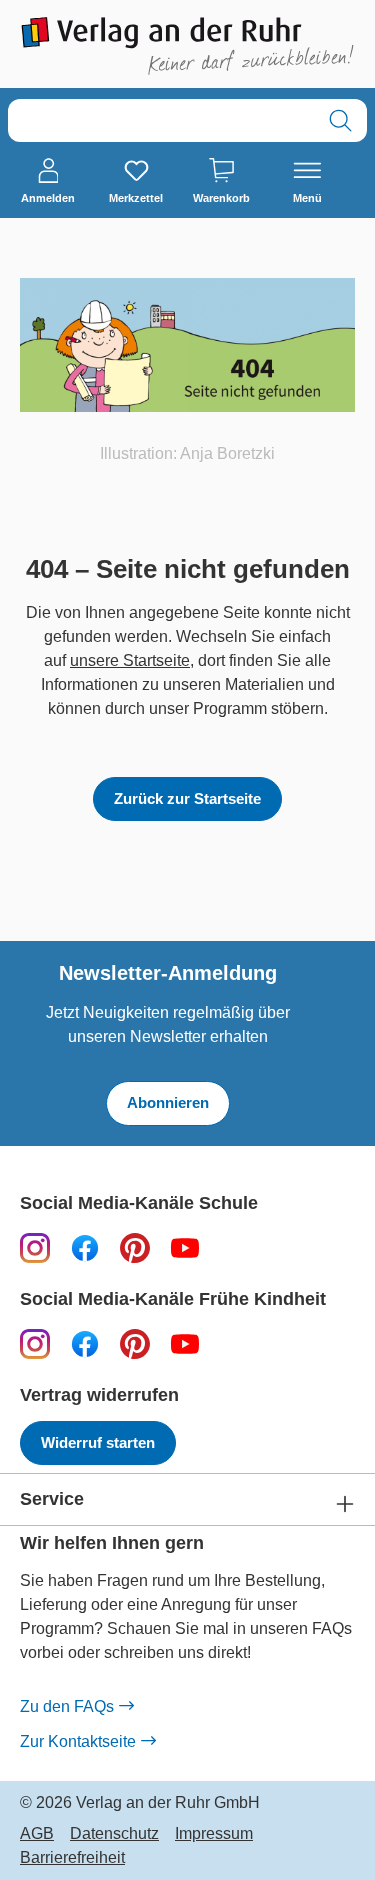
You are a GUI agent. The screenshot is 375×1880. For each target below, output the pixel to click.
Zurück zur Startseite (187, 798)
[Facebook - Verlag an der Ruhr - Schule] (85, 1247)
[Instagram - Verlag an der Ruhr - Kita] (35, 1343)
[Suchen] (340, 120)
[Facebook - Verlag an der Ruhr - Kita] (85, 1343)
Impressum (214, 1834)
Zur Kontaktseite (78, 1741)
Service (52, 1499)
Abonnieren (168, 1102)
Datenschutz (114, 1834)
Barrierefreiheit (72, 1858)
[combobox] (161, 120)
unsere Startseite (130, 660)
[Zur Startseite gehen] (187, 46)
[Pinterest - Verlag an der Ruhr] (135, 1247)
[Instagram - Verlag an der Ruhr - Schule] (35, 1247)
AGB (37, 1834)
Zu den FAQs (67, 1706)
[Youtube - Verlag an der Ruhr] (185, 1247)
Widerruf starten (98, 1442)
